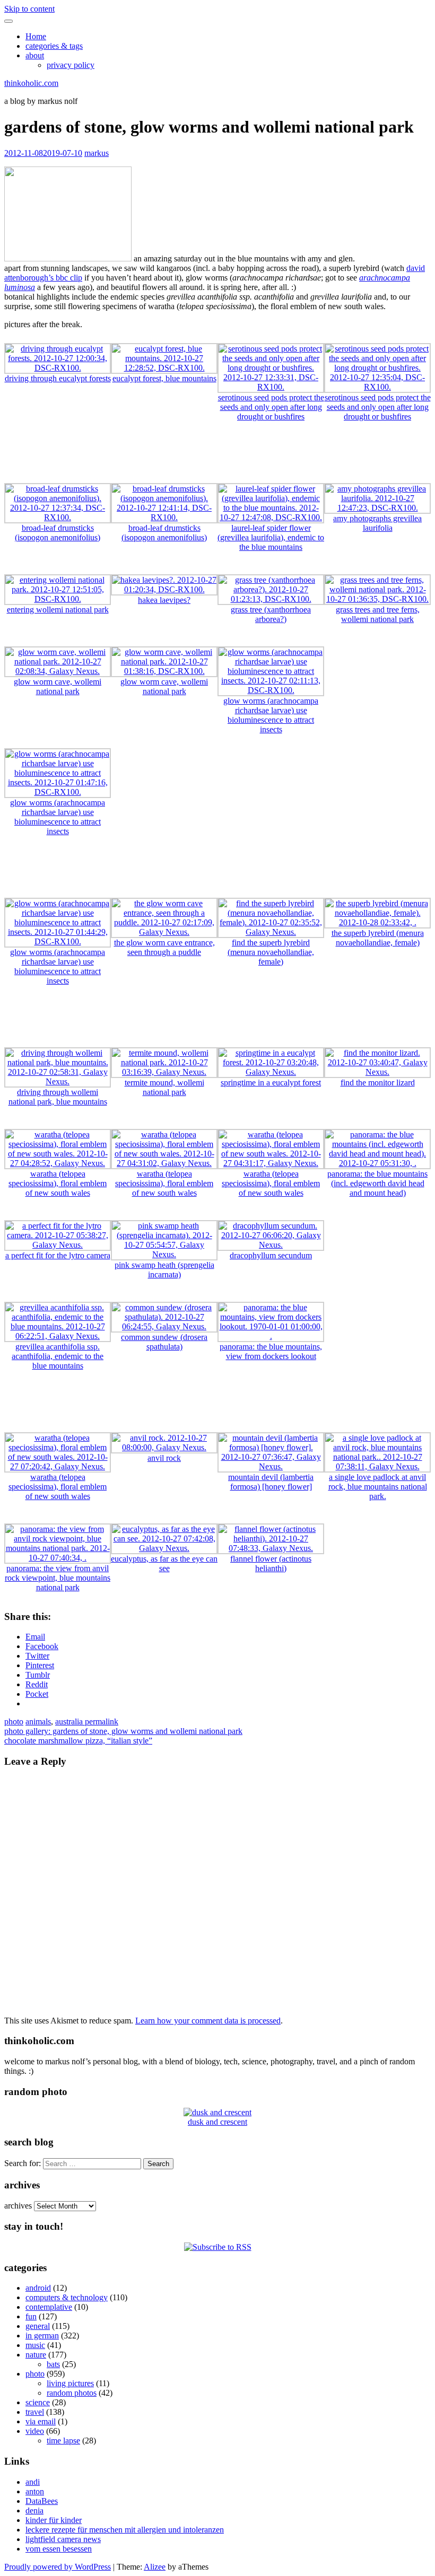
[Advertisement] (217, 454)
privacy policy (71, 65)
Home (36, 36)
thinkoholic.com (31, 83)
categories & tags (54, 46)
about (35, 55)
